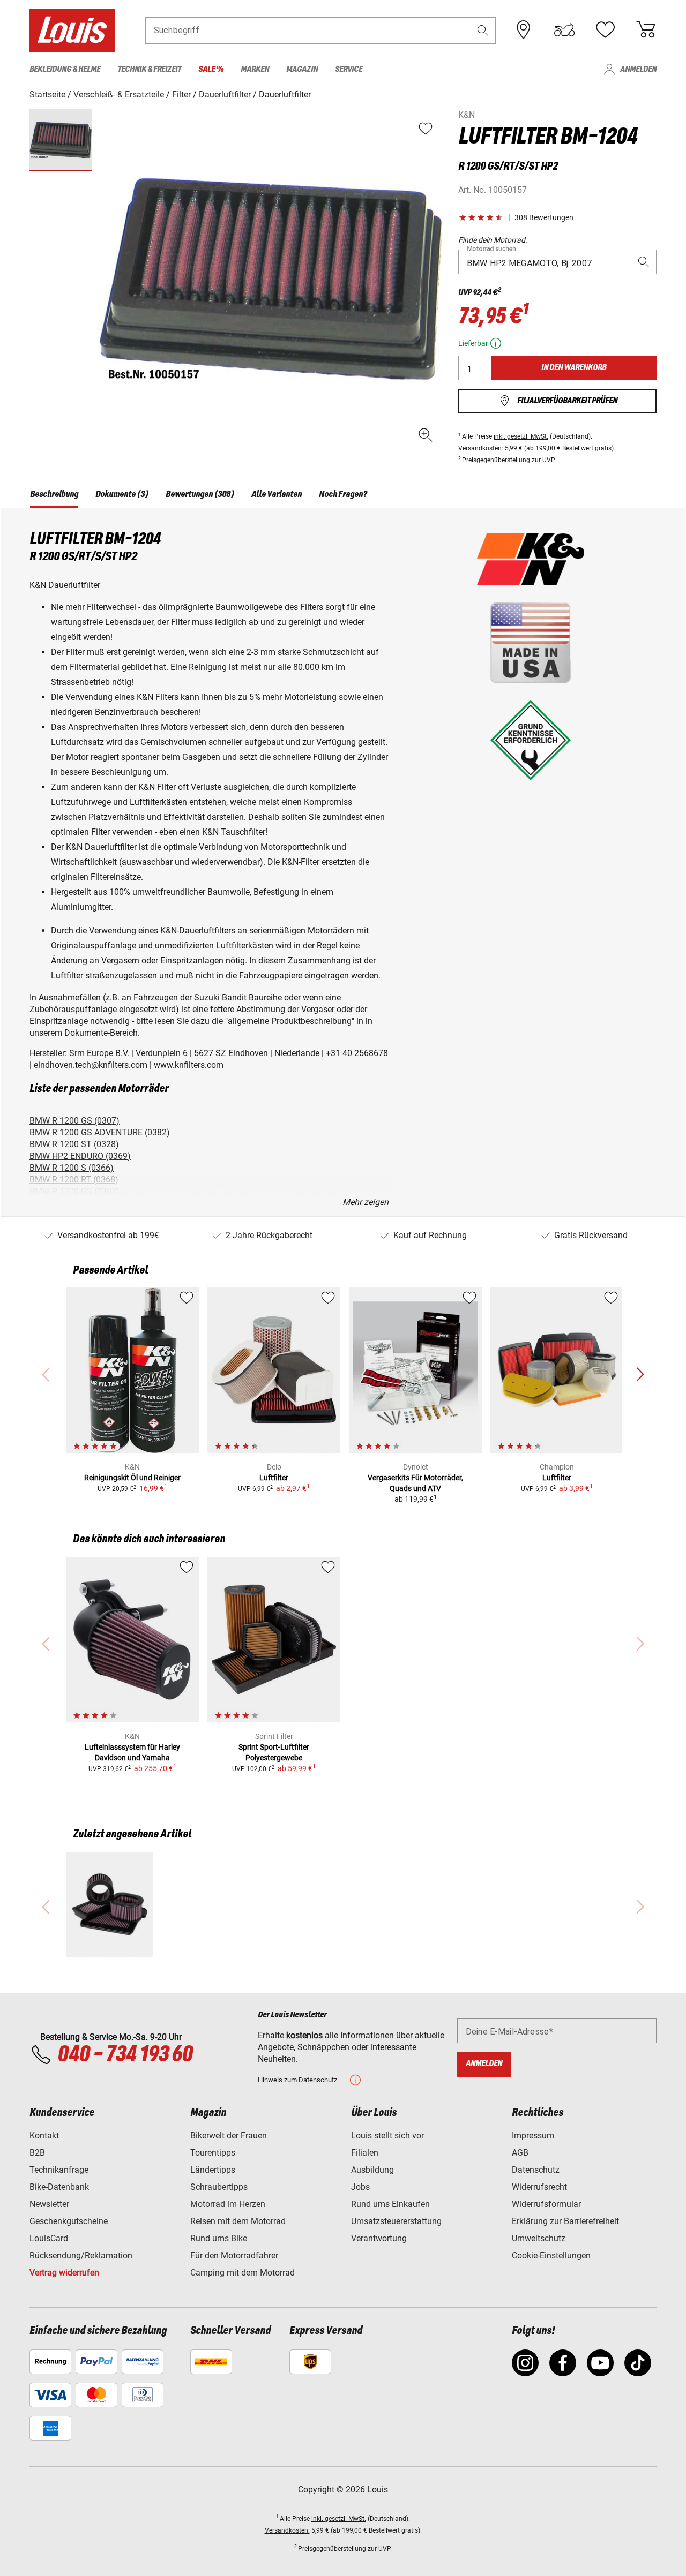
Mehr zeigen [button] (366, 1202)
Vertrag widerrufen (64, 2273)
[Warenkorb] (646, 30)
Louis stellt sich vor (387, 2136)
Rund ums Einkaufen (390, 2204)
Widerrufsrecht (539, 2187)
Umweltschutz (539, 2238)
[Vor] (640, 1375)
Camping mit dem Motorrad (243, 2273)
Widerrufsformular (546, 2204)
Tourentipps (213, 2153)
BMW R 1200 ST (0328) (74, 1144)
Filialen (365, 2153)
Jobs (360, 2187)
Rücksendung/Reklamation (81, 2255)
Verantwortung (379, 2238)
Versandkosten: (481, 448)
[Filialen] (524, 30)
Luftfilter (274, 1478)
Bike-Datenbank (59, 2187)
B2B (37, 2153)
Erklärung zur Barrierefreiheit (565, 2221)
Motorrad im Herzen (228, 2204)
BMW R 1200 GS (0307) (74, 1121)
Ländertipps (213, 2170)
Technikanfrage (59, 2170)
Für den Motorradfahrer (234, 2255)
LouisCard (49, 2238)
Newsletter (49, 2204)
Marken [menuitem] (255, 69)
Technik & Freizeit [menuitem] (149, 69)
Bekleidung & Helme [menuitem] (65, 69)
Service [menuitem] (349, 69)
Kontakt (44, 2136)
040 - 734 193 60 (125, 2055)
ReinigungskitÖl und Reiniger (132, 1478)
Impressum (533, 2136)
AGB (520, 2153)
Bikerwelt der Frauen (229, 2136)
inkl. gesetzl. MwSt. (521, 436)
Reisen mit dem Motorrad (238, 2221)
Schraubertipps (219, 2187)
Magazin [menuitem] (302, 69)
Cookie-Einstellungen (551, 2255)
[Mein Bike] (564, 30)
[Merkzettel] (605, 30)
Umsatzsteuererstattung (396, 2221)
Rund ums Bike (219, 2238)
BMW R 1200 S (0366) (72, 1168)
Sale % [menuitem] (211, 69)
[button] (483, 30)
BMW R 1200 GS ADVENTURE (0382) (100, 1132)
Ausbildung (372, 2170)
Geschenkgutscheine (69, 2221)
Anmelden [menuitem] (638, 69)
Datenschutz (536, 2170)
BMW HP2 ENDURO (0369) (80, 1156)
